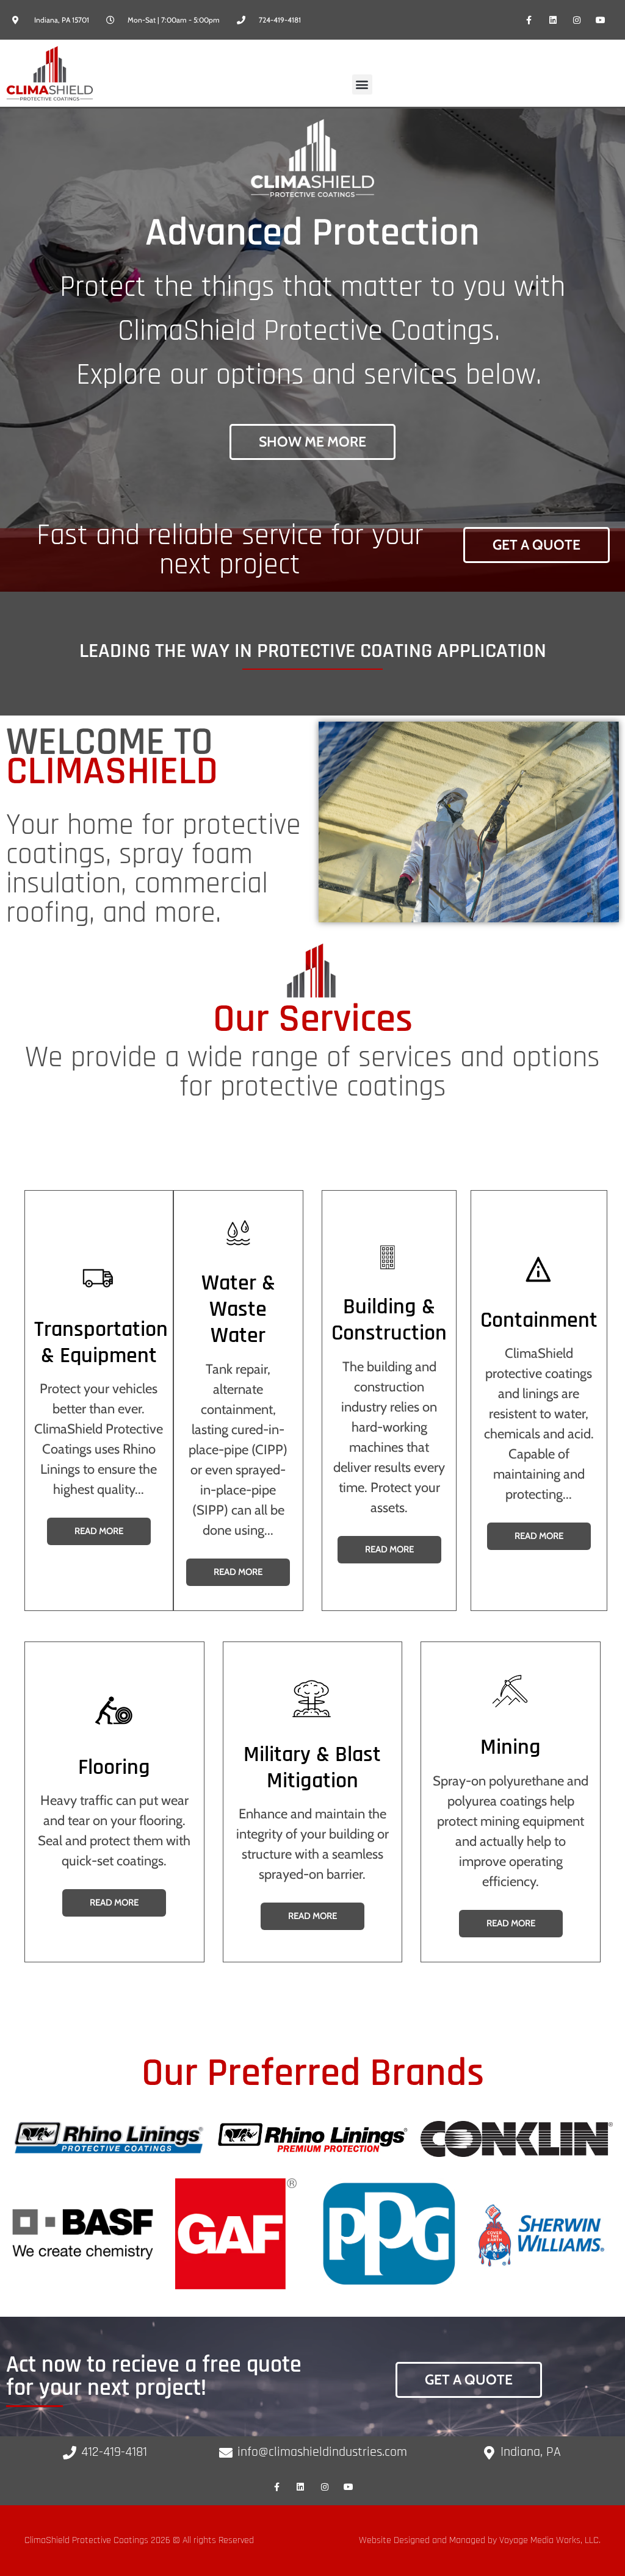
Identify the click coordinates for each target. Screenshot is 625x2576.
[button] (362, 84)
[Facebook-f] (529, 20)
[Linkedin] (553, 20)
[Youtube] (601, 20)
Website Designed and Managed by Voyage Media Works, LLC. (480, 2540)
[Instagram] (577, 20)
